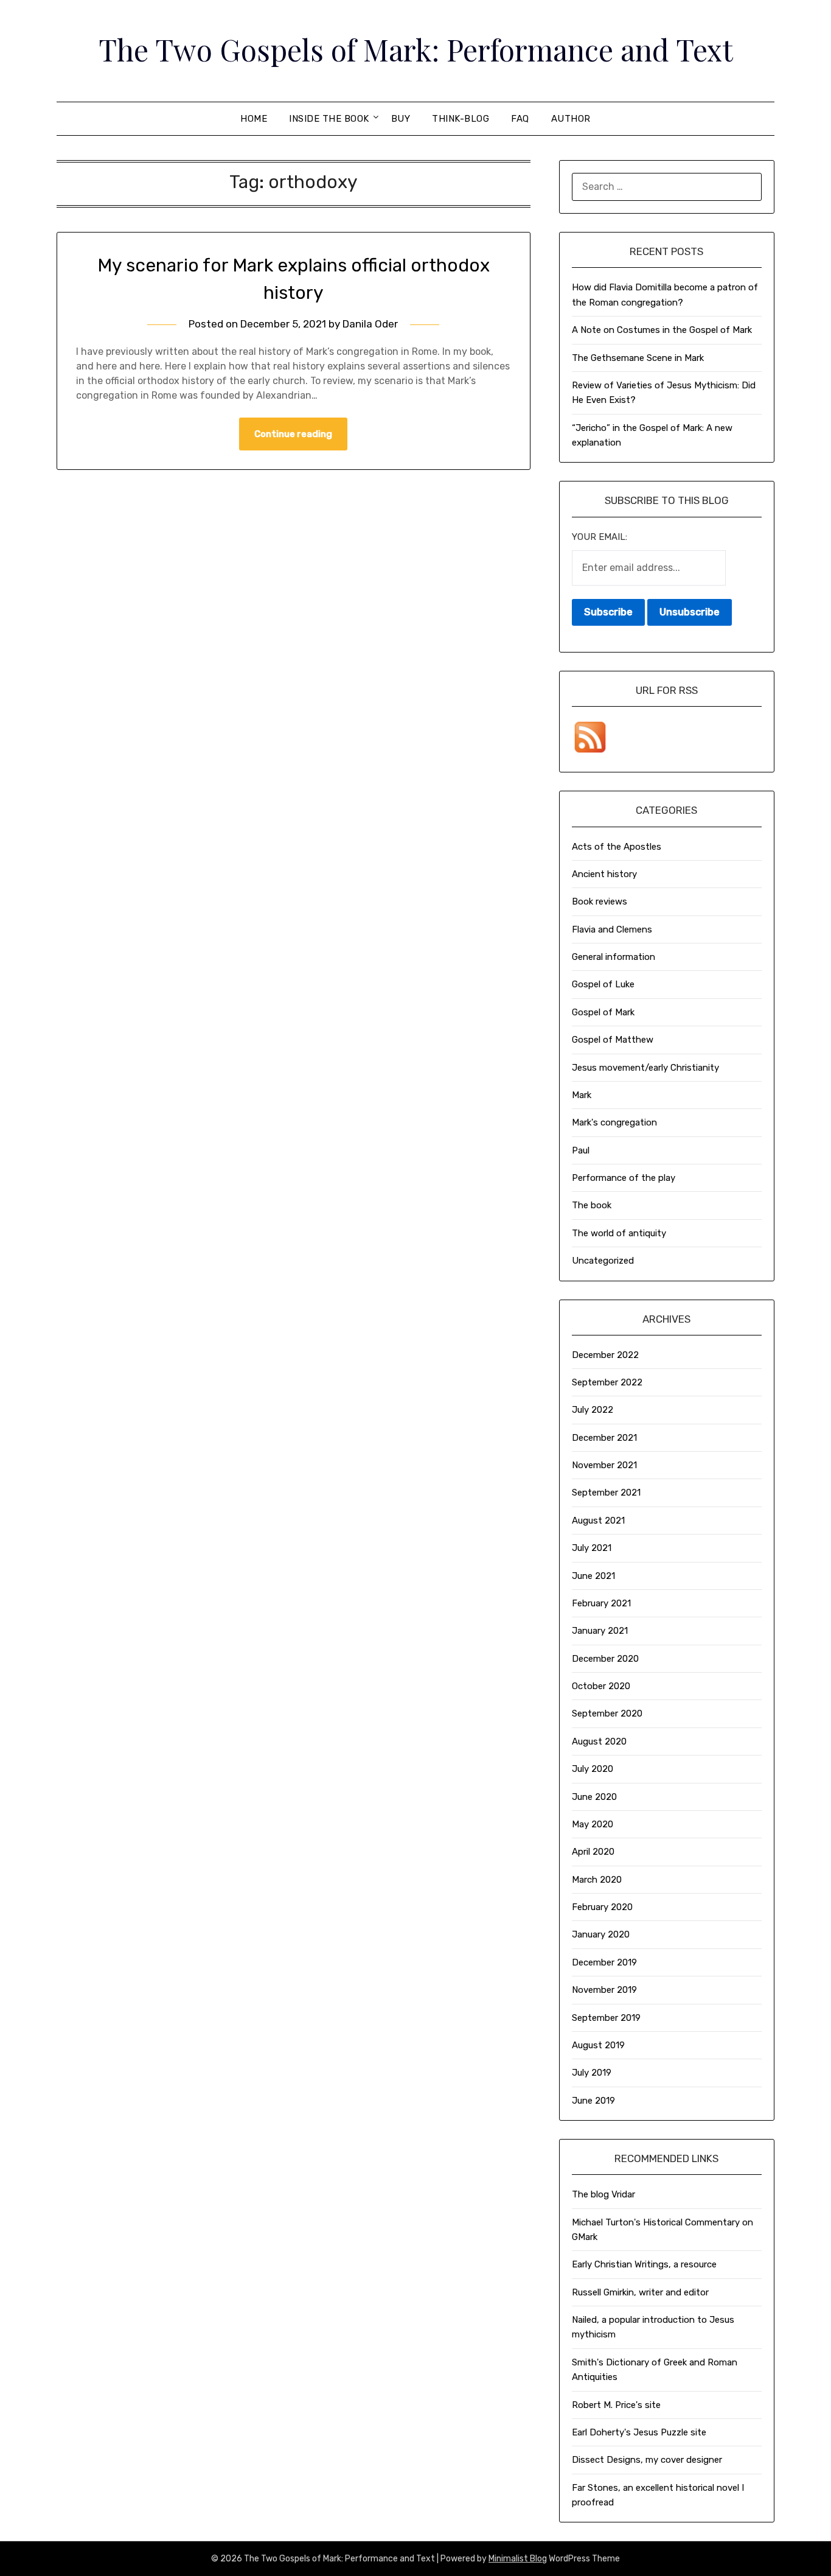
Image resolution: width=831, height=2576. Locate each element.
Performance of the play (624, 1178)
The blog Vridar (603, 2194)
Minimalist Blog (518, 2559)
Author (571, 119)
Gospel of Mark (603, 1012)
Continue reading (293, 434)
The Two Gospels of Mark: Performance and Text (416, 49)
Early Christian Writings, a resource (644, 2264)
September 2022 (607, 1382)
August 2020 (599, 1741)
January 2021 (600, 1631)
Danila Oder (370, 324)
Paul (581, 1150)
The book (592, 1205)
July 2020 (593, 1769)
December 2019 (604, 1962)
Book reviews (600, 901)
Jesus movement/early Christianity (645, 1068)
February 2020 (602, 1907)
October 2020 (601, 1686)
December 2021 (604, 1438)
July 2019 (592, 2073)
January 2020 (601, 1934)
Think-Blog (461, 119)
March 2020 (597, 1880)
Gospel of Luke (603, 984)
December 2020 (605, 1659)
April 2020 (593, 1852)
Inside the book (329, 119)
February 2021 (601, 1603)
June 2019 (593, 2101)
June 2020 (594, 1797)
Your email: (600, 537)
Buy (401, 119)
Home (254, 119)
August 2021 (598, 1521)
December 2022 (605, 1355)
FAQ (520, 119)
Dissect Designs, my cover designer (647, 2460)
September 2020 (607, 1713)
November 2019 (604, 1990)
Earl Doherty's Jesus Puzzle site (639, 2432)
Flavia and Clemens (612, 929)
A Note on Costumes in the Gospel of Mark (662, 330)
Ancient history (604, 874)
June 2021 (593, 1576)
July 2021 (592, 1548)
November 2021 (604, 1465)
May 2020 (593, 1824)
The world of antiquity (619, 1233)
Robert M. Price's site (616, 2405)
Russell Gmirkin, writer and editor (640, 2292)
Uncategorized (603, 1261)
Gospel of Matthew (613, 1040)
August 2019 (598, 2045)
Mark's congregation (614, 1122)
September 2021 (606, 1493)
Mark (582, 1095)
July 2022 (593, 1410)
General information (614, 957)
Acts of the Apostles (617, 847)
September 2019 (606, 2018)
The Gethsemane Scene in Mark (638, 358)
